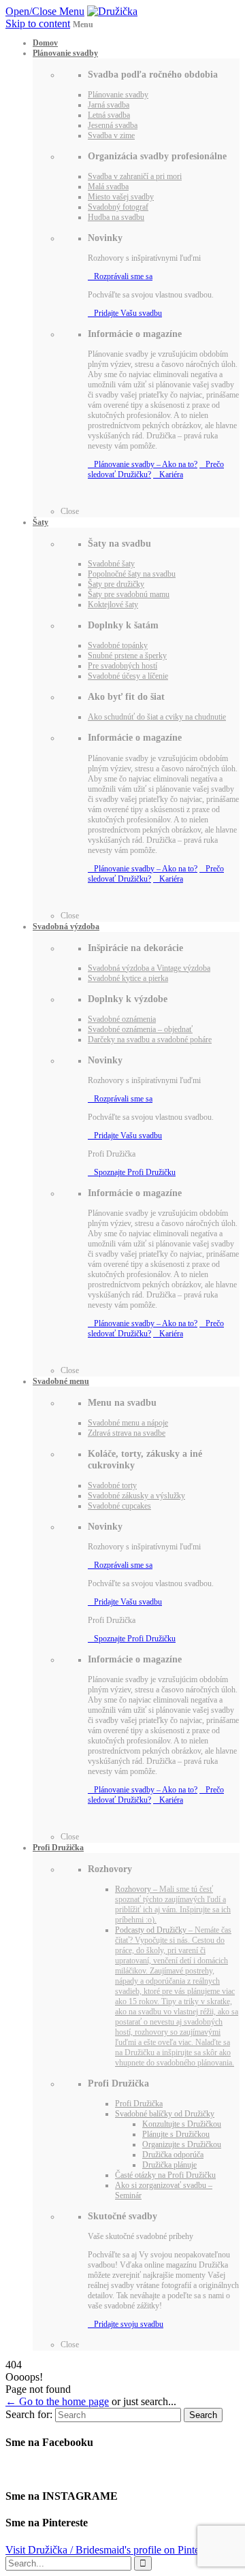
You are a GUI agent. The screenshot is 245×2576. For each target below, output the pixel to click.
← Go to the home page (57, 2401)
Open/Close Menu (45, 11)
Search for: (29, 2414)
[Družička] (112, 11)
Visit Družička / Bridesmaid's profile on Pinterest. (111, 2550)
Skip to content (38, 23)
